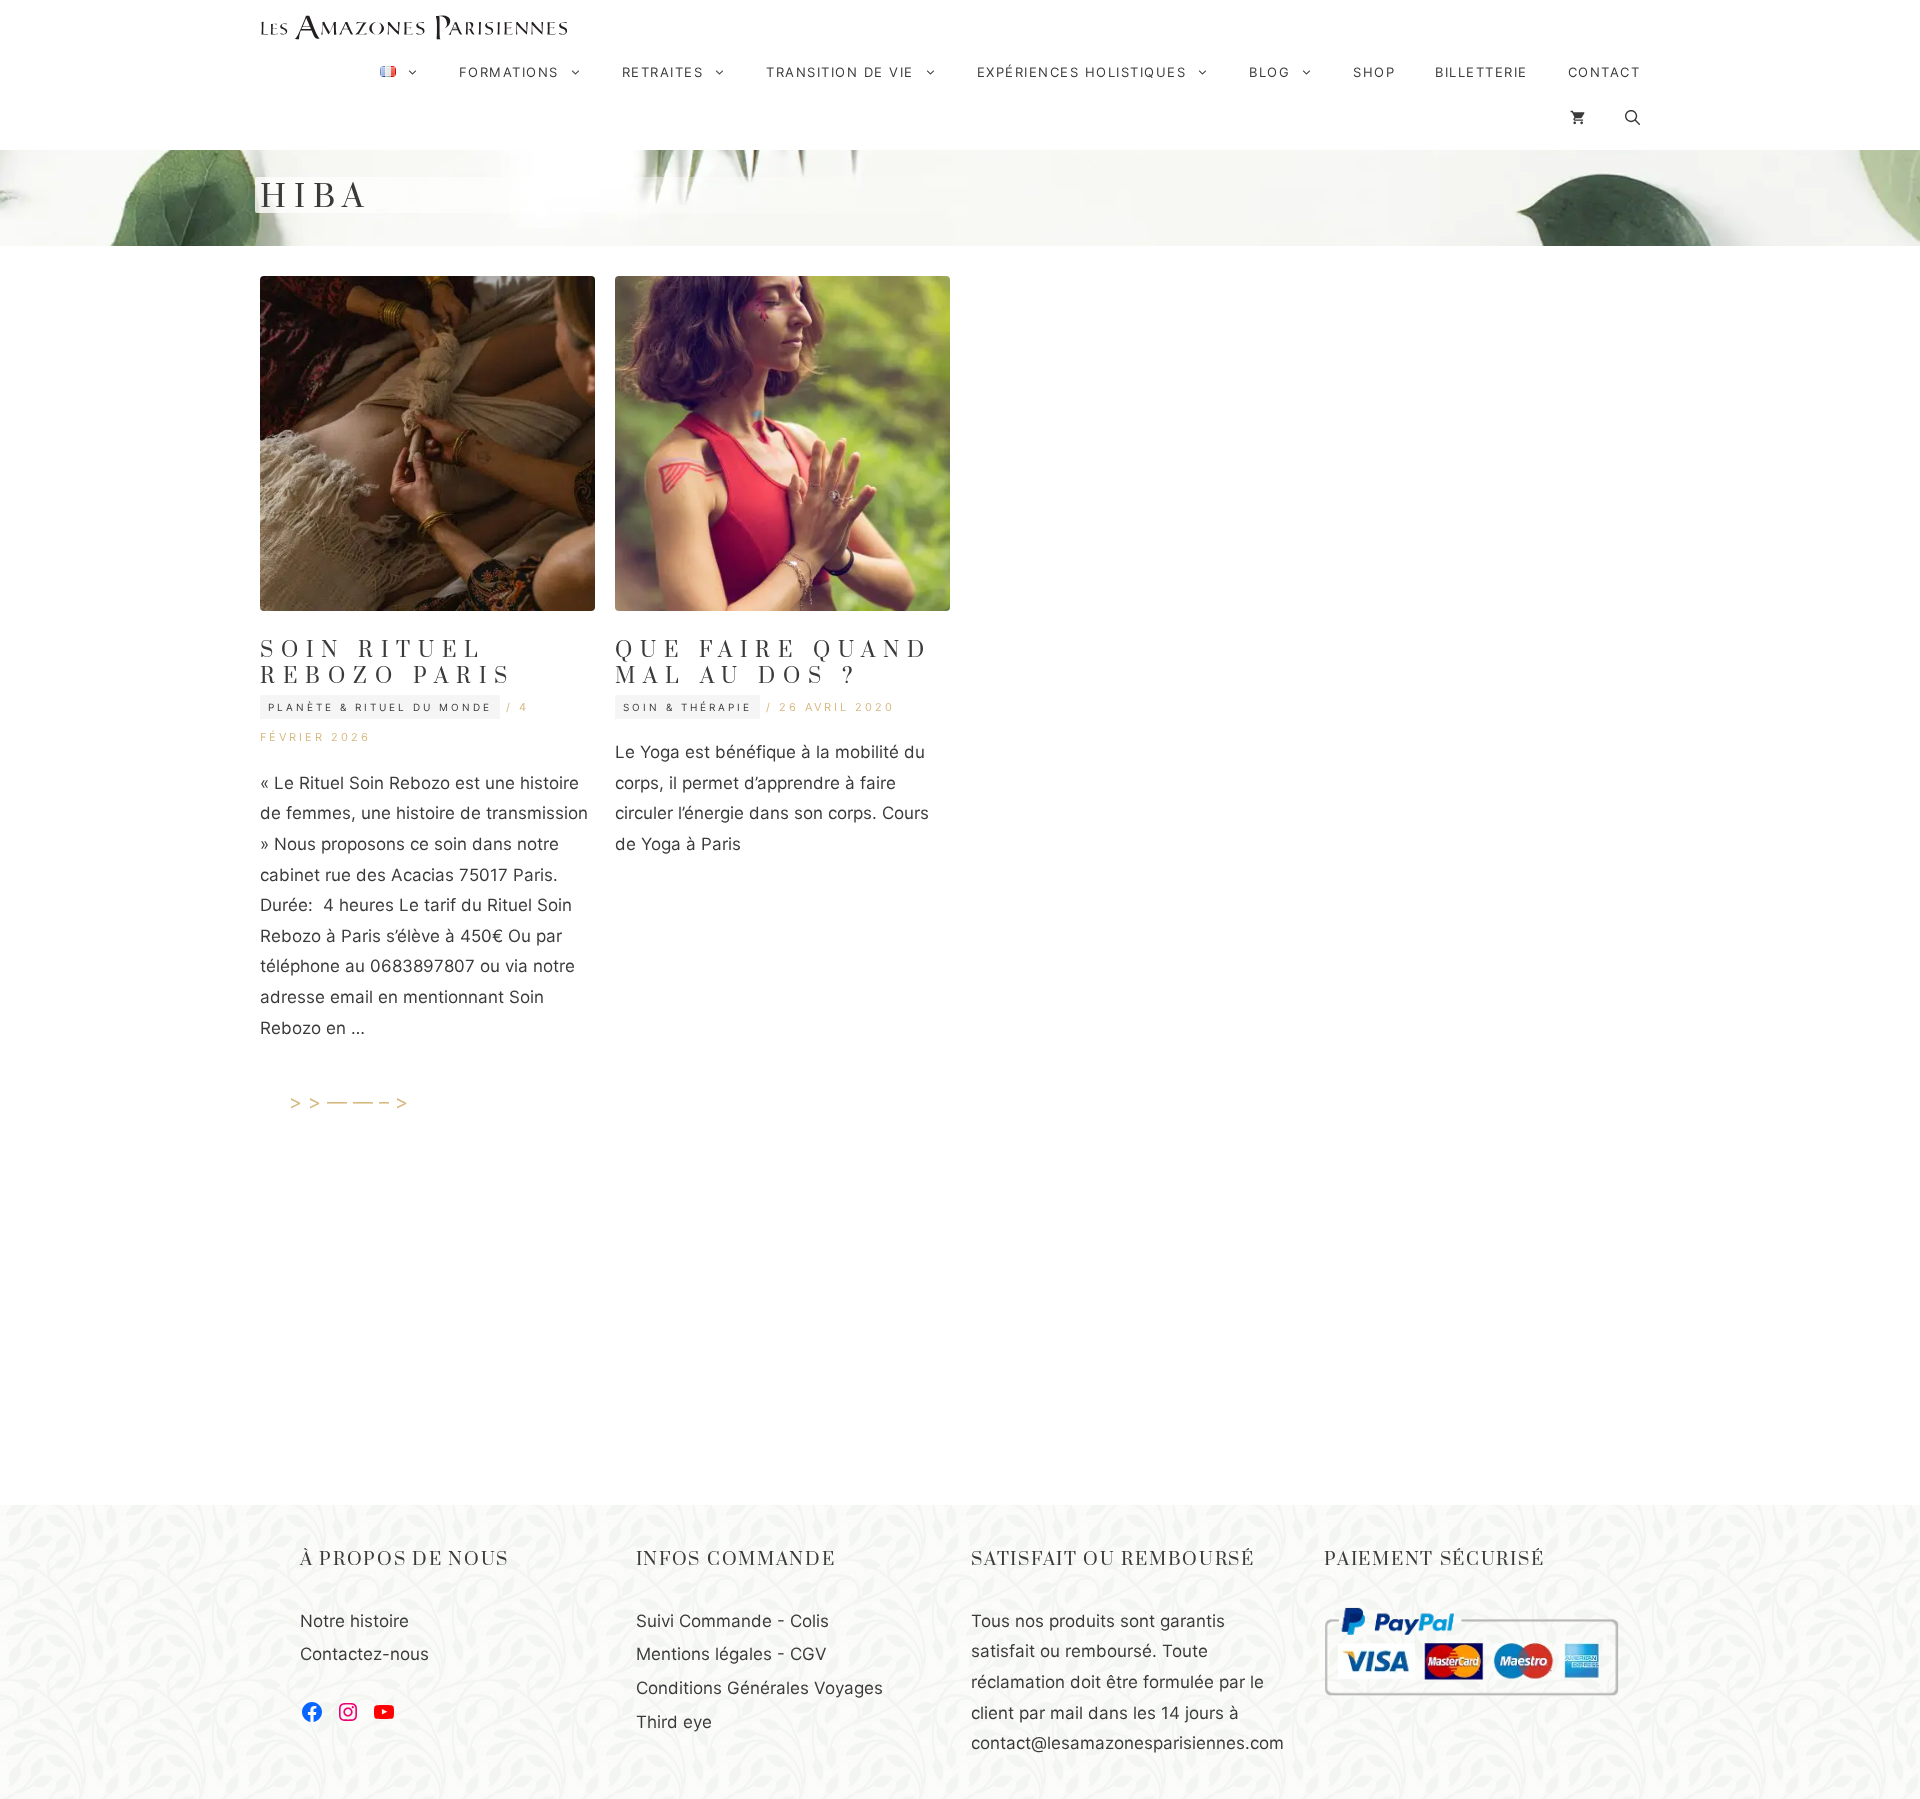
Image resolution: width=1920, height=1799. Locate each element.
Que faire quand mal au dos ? (773, 663)
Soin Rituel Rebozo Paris (387, 663)
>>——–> (351, 1102)
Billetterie (1481, 72)
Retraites (663, 72)
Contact (1604, 72)
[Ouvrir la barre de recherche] (1632, 117)
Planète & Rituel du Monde (380, 707)
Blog (1269, 72)
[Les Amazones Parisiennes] (414, 27)
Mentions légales (704, 1654)
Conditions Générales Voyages (759, 1688)
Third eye (674, 1722)
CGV (808, 1654)
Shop (1374, 72)
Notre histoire (354, 1621)
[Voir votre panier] (1577, 117)
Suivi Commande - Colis (732, 1621)
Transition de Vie (840, 72)
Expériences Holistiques (1082, 72)
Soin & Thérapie (687, 707)
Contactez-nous (364, 1654)
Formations (509, 72)
